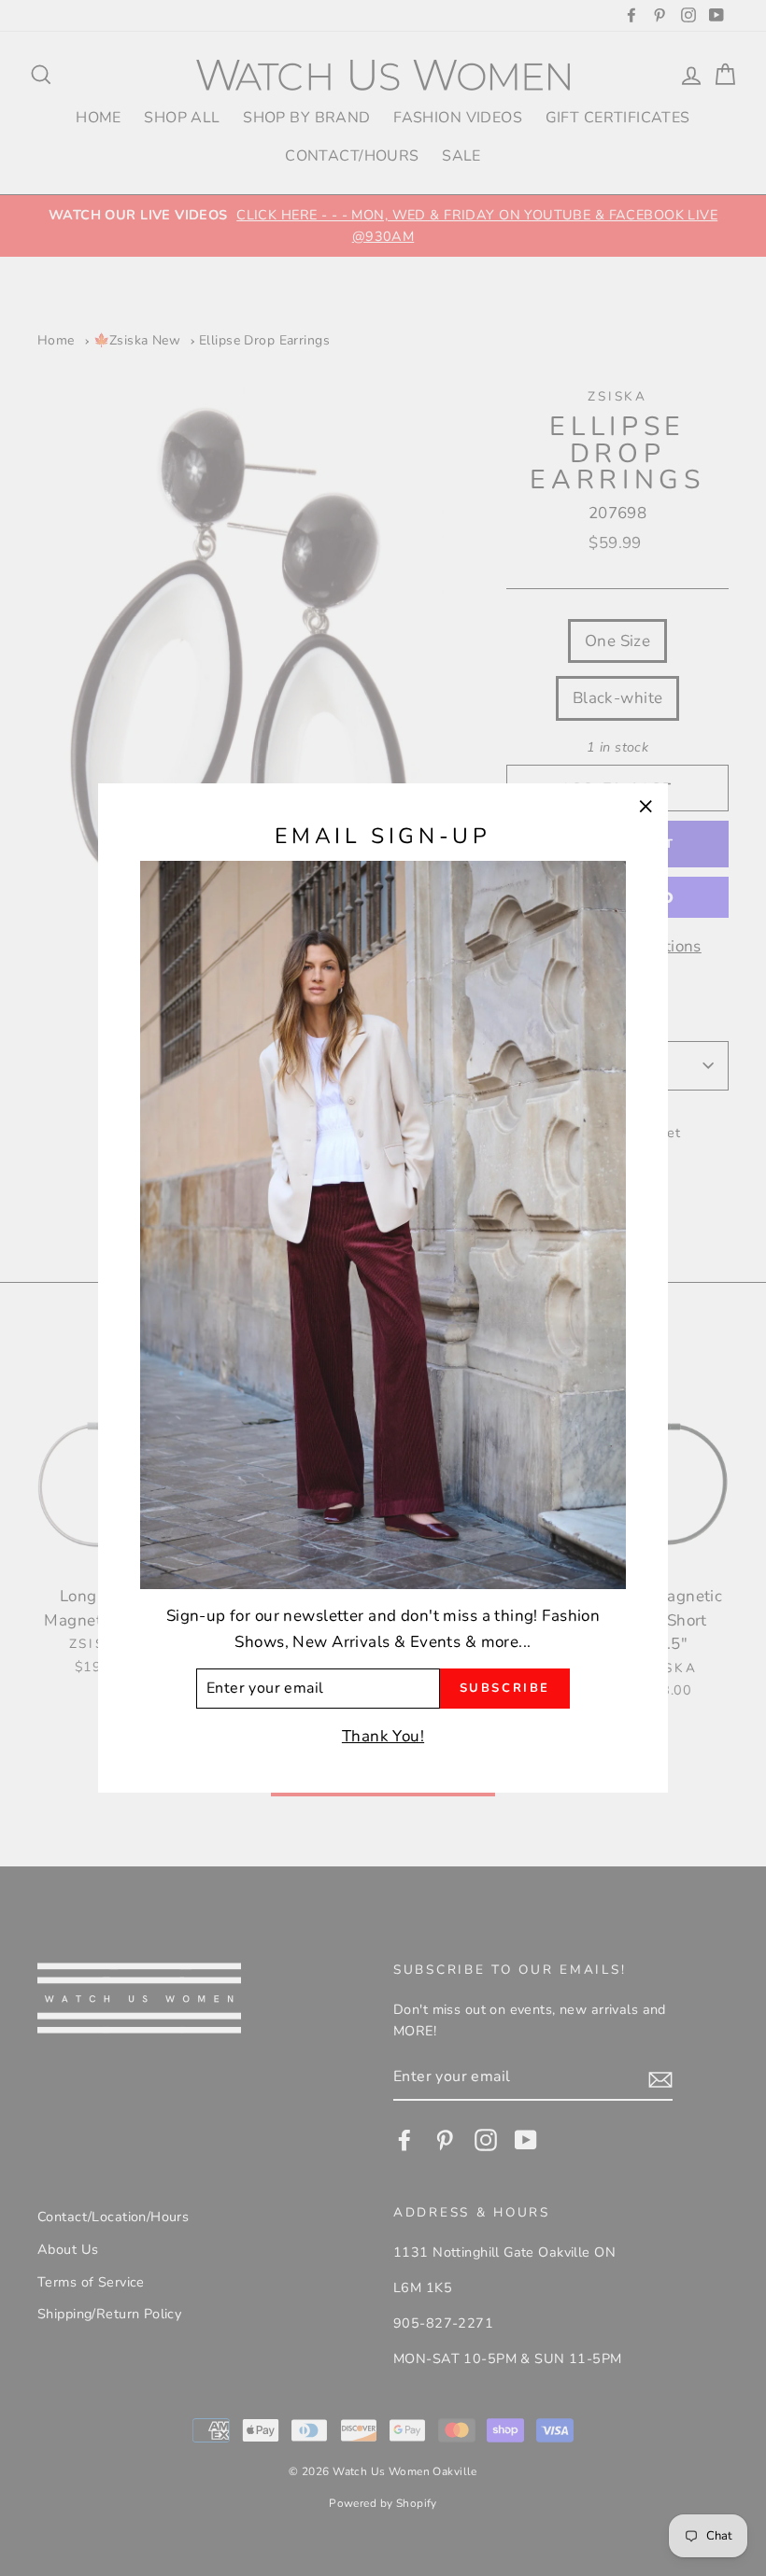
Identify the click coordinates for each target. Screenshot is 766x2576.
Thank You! (383, 1736)
